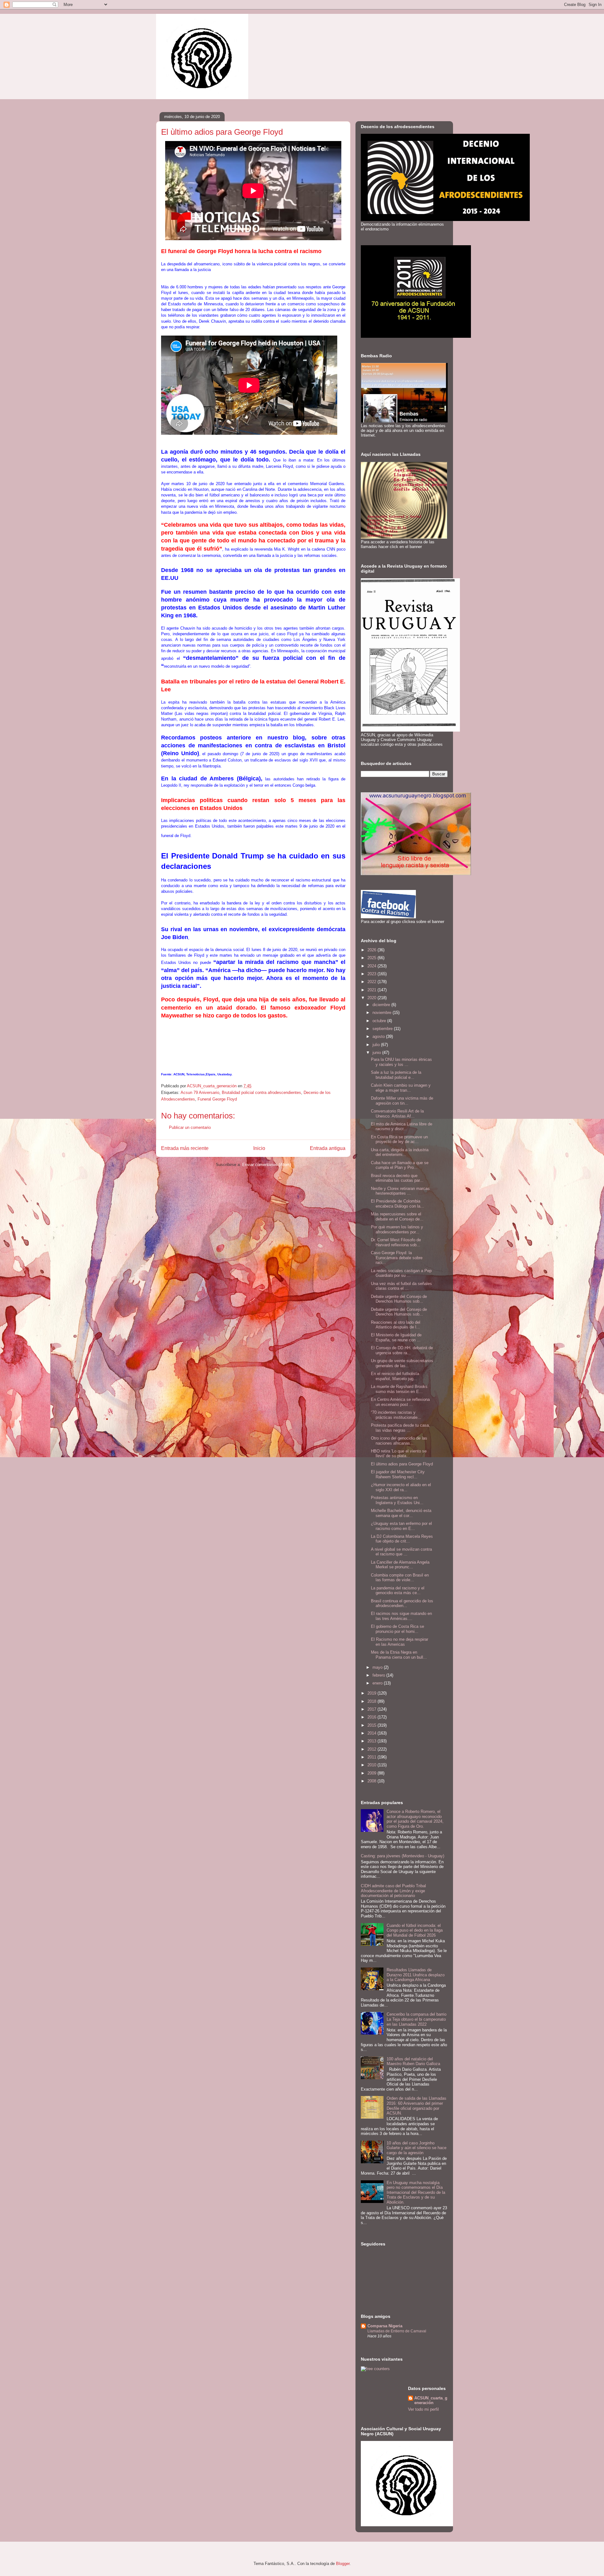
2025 (372, 958)
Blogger (343, 2564)
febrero (379, 1675)
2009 (372, 1773)
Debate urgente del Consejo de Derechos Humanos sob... (399, 1299)
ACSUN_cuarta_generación (431, 2400)
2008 (372, 1781)
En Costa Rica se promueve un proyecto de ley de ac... (399, 1139)
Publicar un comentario (190, 1127)
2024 (372, 966)
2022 (372, 982)
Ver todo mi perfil (423, 2409)
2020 (372, 998)
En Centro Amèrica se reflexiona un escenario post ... (400, 1402)
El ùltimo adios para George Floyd (402, 1464)
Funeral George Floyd (217, 1099)
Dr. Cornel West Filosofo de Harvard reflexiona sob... (396, 1242)
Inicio (259, 1148)
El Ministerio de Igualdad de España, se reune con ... (396, 1337)
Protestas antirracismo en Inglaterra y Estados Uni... (397, 1500)
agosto (379, 1036)
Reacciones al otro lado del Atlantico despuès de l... (396, 1325)
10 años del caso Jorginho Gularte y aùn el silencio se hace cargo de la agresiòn (417, 2148)
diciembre (382, 1005)
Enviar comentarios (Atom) (267, 1165)
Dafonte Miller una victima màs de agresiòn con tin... (402, 1101)
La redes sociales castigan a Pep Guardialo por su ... (401, 1273)
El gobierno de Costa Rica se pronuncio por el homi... (397, 1629)
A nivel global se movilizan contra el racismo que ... (401, 1552)
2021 (372, 990)
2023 (372, 974)
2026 (372, 950)
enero (378, 1683)
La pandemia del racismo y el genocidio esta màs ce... (398, 1591)
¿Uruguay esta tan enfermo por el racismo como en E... (401, 1526)
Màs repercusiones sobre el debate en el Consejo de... (397, 1217)
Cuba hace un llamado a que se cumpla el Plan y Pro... (400, 1165)
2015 (372, 1725)
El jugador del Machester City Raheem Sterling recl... (398, 1474)
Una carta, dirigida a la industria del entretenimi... (400, 1152)
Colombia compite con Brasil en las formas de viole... (400, 1578)
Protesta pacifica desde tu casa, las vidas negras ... (400, 1428)
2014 (372, 1733)
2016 (372, 1717)
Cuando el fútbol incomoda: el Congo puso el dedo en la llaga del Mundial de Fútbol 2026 (415, 1930)
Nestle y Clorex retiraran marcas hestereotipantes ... (400, 1191)
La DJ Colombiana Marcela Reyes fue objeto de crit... (402, 1539)
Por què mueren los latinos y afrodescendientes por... (397, 1229)
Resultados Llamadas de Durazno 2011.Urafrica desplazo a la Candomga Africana (416, 1975)
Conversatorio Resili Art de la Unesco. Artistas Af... (397, 1114)
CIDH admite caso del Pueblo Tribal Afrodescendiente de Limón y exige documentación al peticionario (393, 1891)
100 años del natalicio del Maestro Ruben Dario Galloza (413, 2061)
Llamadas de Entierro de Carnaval (397, 2331)
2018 (372, 1701)
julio (377, 1045)
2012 (372, 1749)
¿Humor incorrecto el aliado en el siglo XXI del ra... (401, 1487)
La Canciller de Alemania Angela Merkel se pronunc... (400, 1565)
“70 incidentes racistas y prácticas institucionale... (396, 1415)
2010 (372, 1765)
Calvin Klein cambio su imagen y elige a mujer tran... (401, 1088)
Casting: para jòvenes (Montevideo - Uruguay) (403, 1856)
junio (377, 1053)
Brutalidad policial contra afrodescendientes (261, 1093)
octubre (380, 1021)
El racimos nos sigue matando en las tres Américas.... (401, 1616)
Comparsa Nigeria (385, 2326)
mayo (378, 1667)
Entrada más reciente (185, 1148)
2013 (372, 1741)
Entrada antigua (328, 1148)
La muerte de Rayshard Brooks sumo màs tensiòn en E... (399, 1389)
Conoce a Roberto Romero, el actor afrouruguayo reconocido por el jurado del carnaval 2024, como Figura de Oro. (415, 1819)
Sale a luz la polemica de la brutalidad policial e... (396, 1075)
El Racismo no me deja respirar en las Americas (400, 1642)
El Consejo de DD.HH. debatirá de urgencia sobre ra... (402, 1350)
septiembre (383, 1029)
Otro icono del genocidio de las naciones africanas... (399, 1441)
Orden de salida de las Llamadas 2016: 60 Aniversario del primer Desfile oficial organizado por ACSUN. (417, 2106)
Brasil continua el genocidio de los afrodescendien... (402, 1603)
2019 (372, 1693)
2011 (372, 1757)
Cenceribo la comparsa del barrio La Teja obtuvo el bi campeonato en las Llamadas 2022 (417, 2019)
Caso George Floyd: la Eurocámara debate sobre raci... (397, 1258)
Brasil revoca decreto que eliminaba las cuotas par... (397, 1178)
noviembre (383, 1013)
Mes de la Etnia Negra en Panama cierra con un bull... (399, 1655)
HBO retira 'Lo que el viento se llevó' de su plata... (399, 1454)
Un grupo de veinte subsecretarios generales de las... (402, 1363)
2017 (372, 1709)
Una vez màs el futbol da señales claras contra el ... (401, 1286)
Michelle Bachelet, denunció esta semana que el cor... (401, 1513)
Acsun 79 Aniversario (200, 1093)
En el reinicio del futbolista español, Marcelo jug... (395, 1376)
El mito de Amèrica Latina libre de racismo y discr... (402, 1127)
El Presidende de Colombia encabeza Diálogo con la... (397, 1204)
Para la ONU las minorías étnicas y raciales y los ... (401, 1062)
